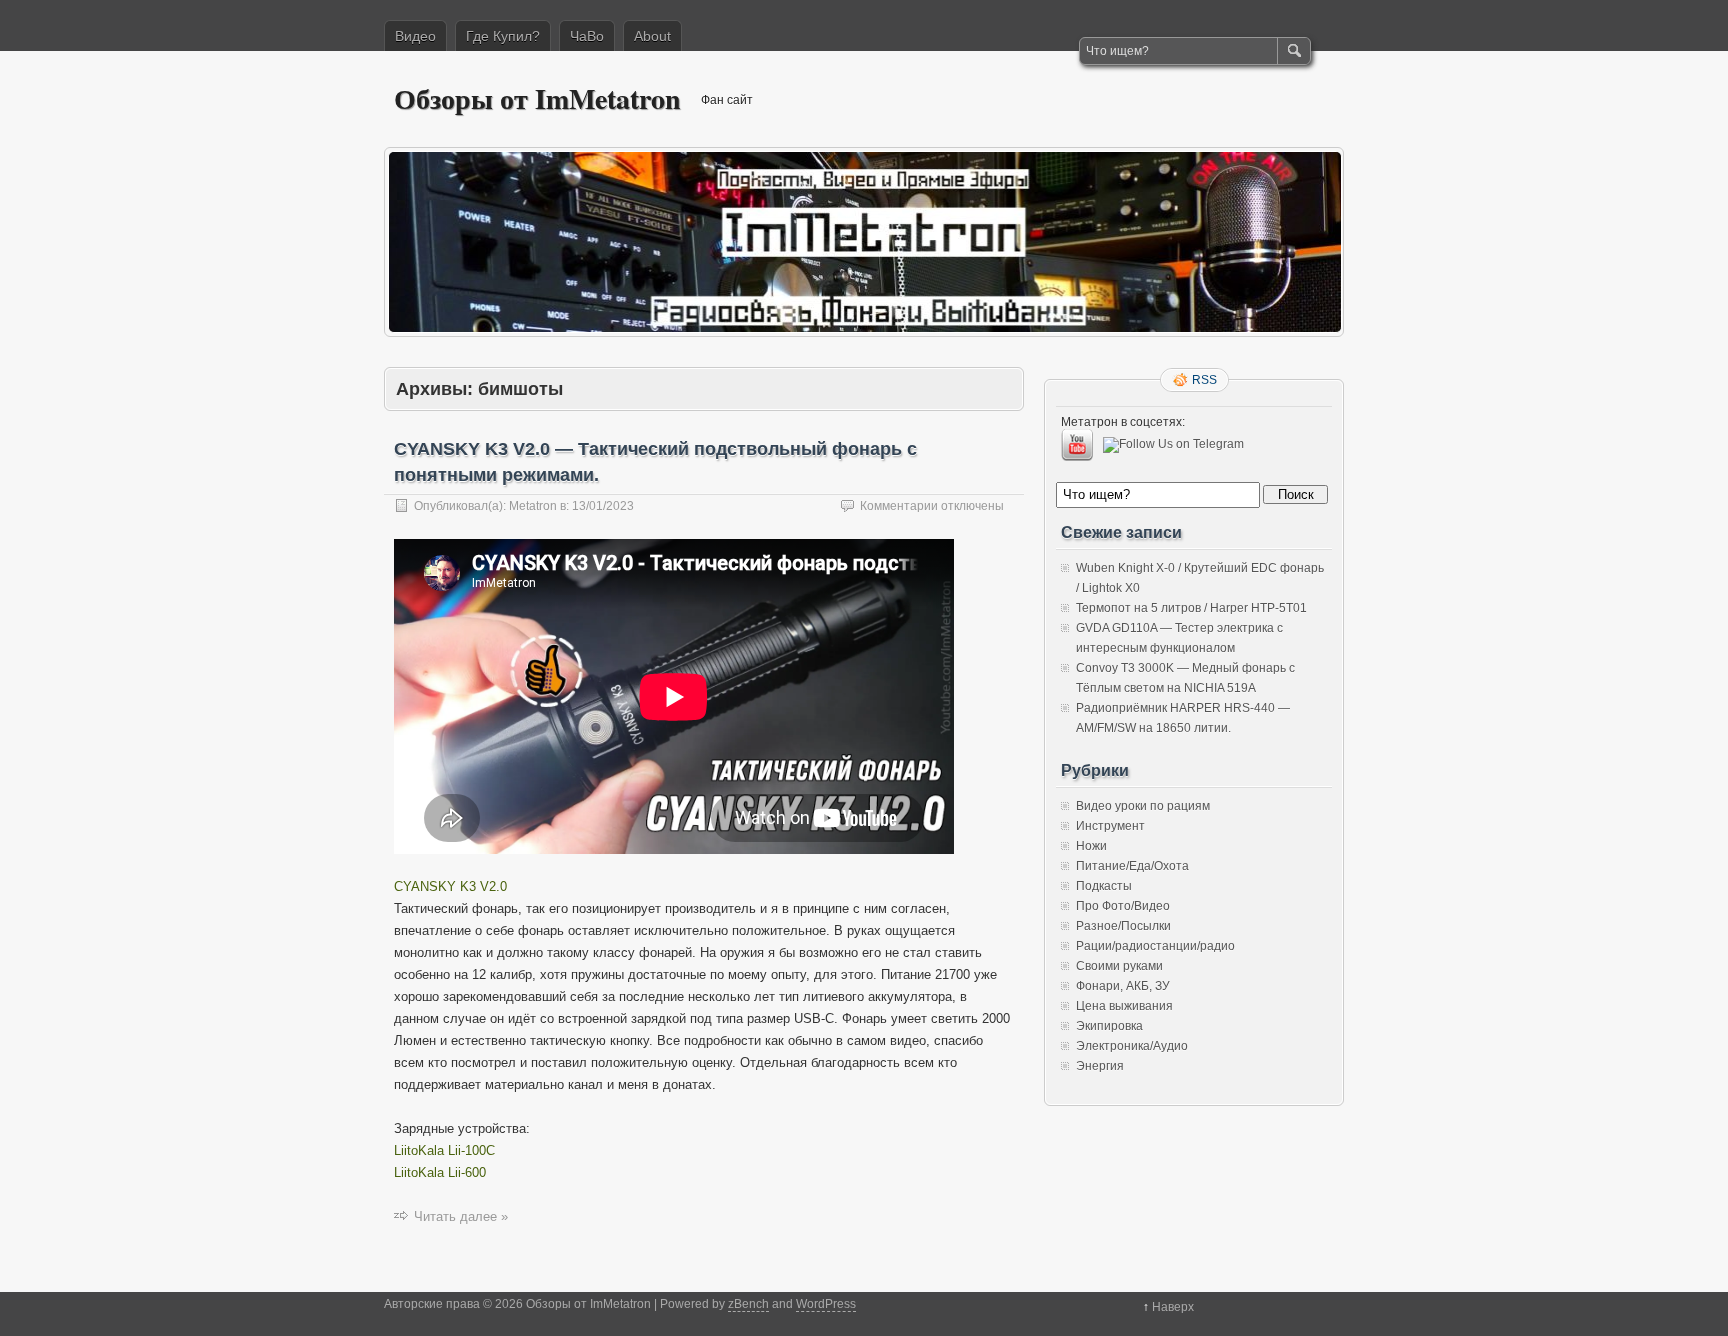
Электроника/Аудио (1132, 1046)
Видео (415, 36)
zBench (748, 1304)
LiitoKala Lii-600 (440, 1172)
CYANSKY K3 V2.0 (450, 886)
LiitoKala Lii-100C (444, 1150)
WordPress (826, 1304)
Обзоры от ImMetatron (537, 98)
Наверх (1173, 1307)
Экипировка (1109, 1026)
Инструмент (1110, 826)
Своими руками (1119, 966)
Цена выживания (1124, 1006)
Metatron (533, 506)
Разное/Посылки (1123, 926)
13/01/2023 (603, 506)
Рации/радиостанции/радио (1155, 946)
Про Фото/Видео (1123, 906)
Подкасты (1104, 886)
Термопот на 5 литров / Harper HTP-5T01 (1191, 608)
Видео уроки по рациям (1143, 806)
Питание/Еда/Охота (1132, 866)
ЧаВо (587, 36)
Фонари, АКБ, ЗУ (1123, 986)
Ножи (1091, 846)
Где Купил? (503, 36)
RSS (1204, 380)
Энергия (1100, 1066)
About (652, 36)
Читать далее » (461, 1216)
